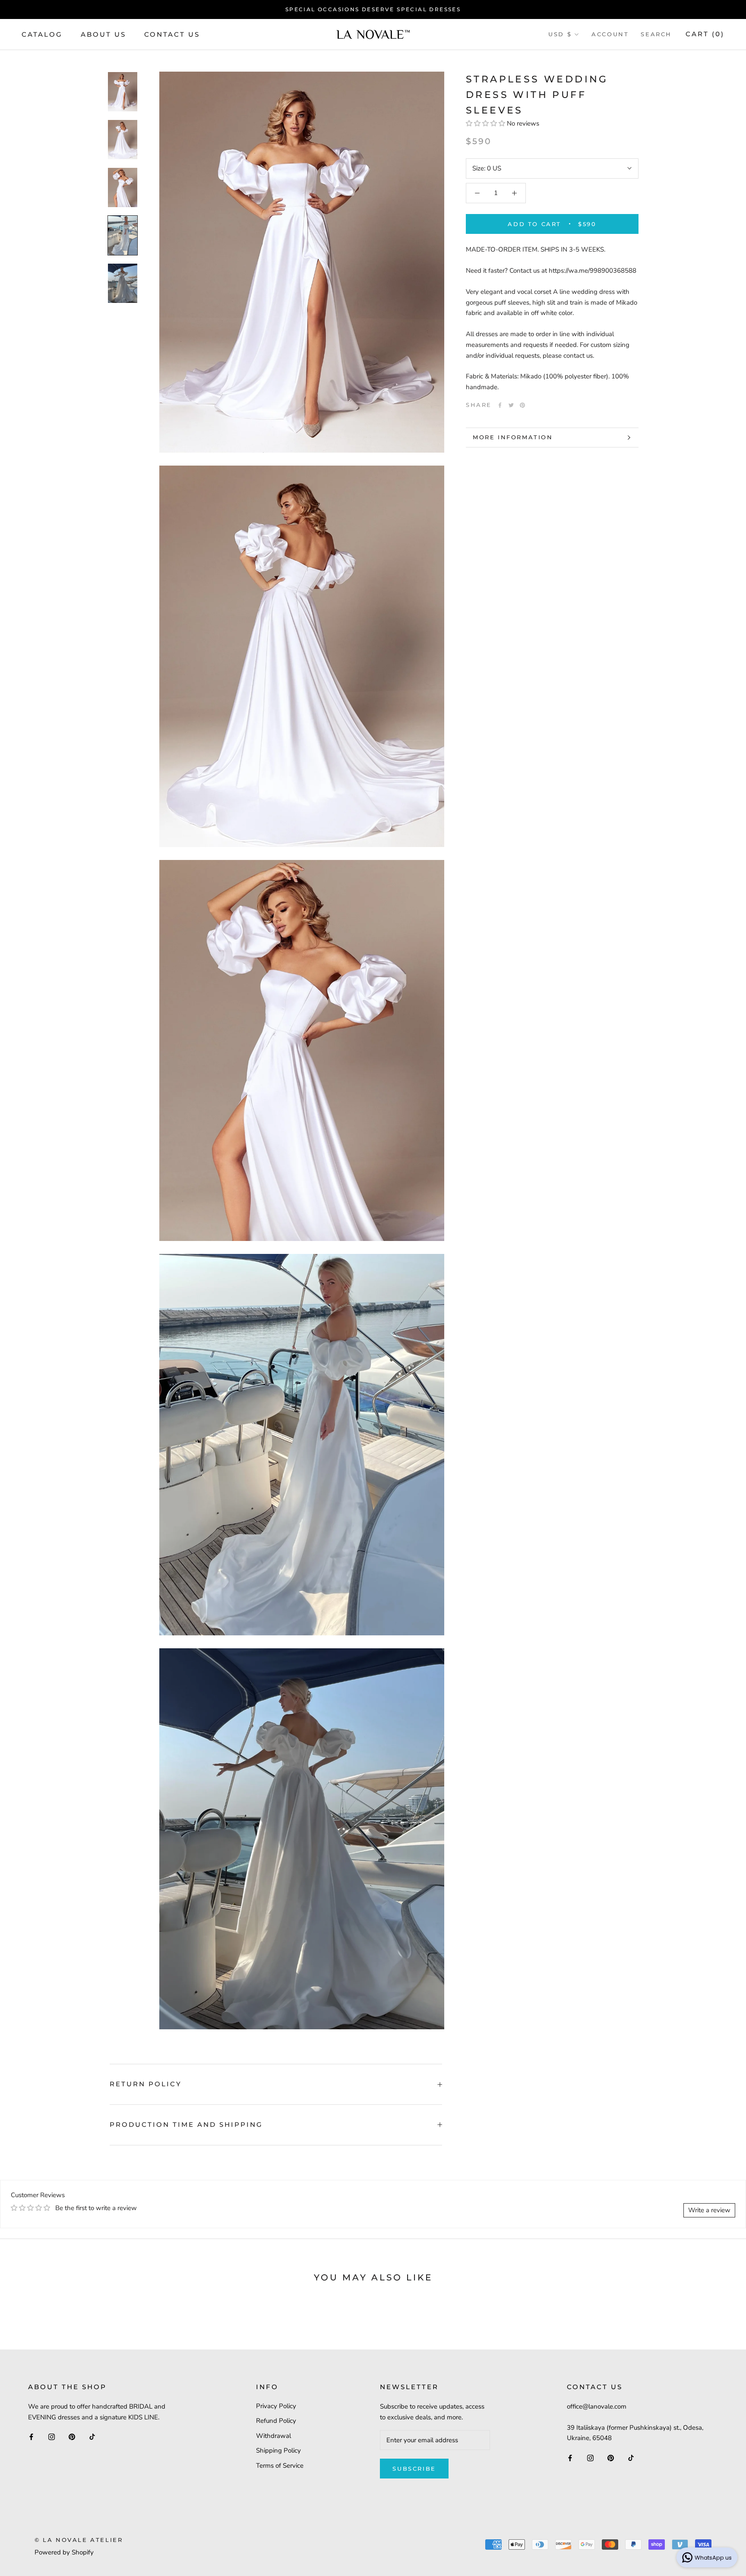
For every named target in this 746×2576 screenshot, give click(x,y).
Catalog (42, 34)
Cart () (705, 34)
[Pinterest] (522, 405)
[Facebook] (500, 405)
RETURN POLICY (146, 2084)
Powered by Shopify (64, 2552)
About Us (103, 34)
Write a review (709, 2210)
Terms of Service (280, 2466)
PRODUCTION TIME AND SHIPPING (186, 2124)
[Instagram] (52, 2436)
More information (513, 437)
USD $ (560, 34)
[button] (486, 123)
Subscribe (414, 2469)
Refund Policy (276, 2421)
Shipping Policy (278, 2450)
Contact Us (172, 34)
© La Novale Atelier (79, 2540)
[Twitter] (511, 405)
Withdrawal (273, 2436)
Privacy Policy (276, 2406)
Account (610, 34)
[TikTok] (92, 2436)
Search (656, 34)
